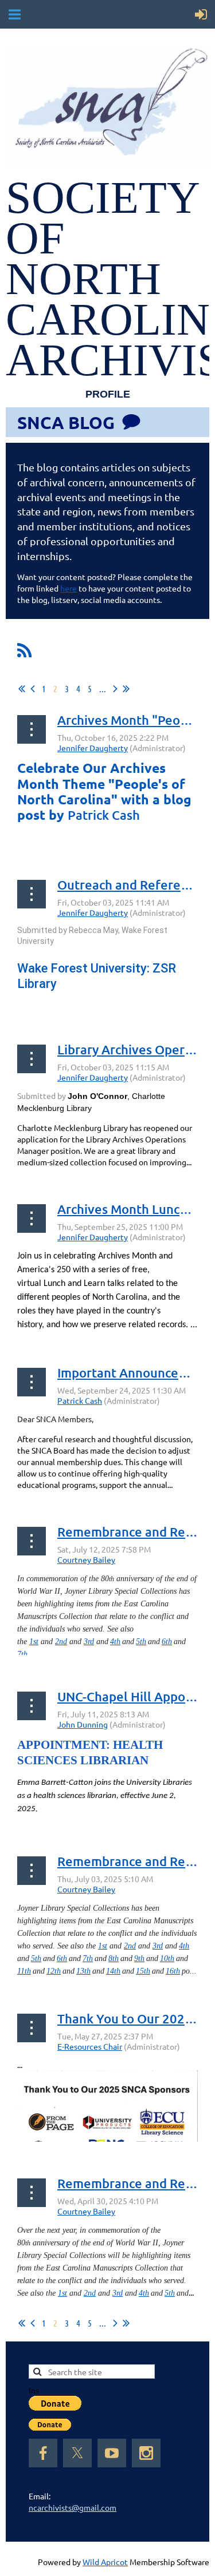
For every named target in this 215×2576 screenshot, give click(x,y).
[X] (77, 2453)
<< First (22, 689)
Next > (115, 689)
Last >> (126, 689)
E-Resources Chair (90, 2046)
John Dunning (83, 1724)
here (69, 588)
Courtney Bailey (86, 1559)
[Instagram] (146, 2453)
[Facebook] (43, 2453)
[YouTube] (112, 2453)
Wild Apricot (105, 2562)
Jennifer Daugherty (93, 748)
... (103, 688)
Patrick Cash (80, 1400)
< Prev (33, 689)
